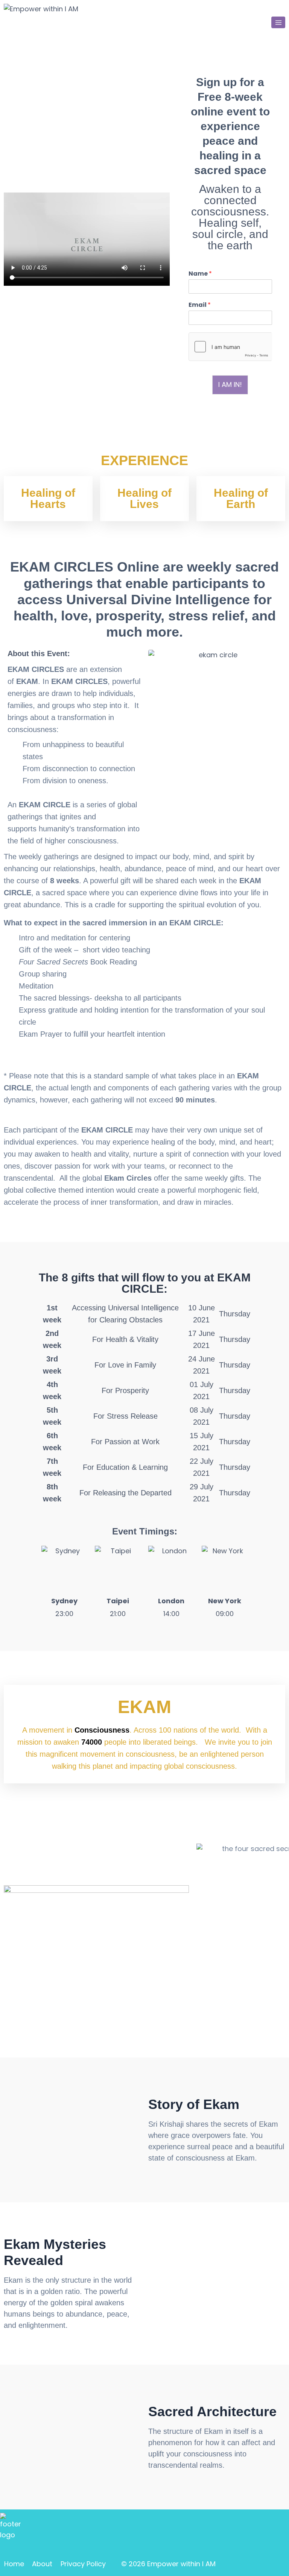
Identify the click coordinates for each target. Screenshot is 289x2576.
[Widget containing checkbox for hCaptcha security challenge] (230, 347)
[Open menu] (278, 22)
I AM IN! (230, 384)
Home (14, 2564)
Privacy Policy (83, 2564)
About (42, 2564)
